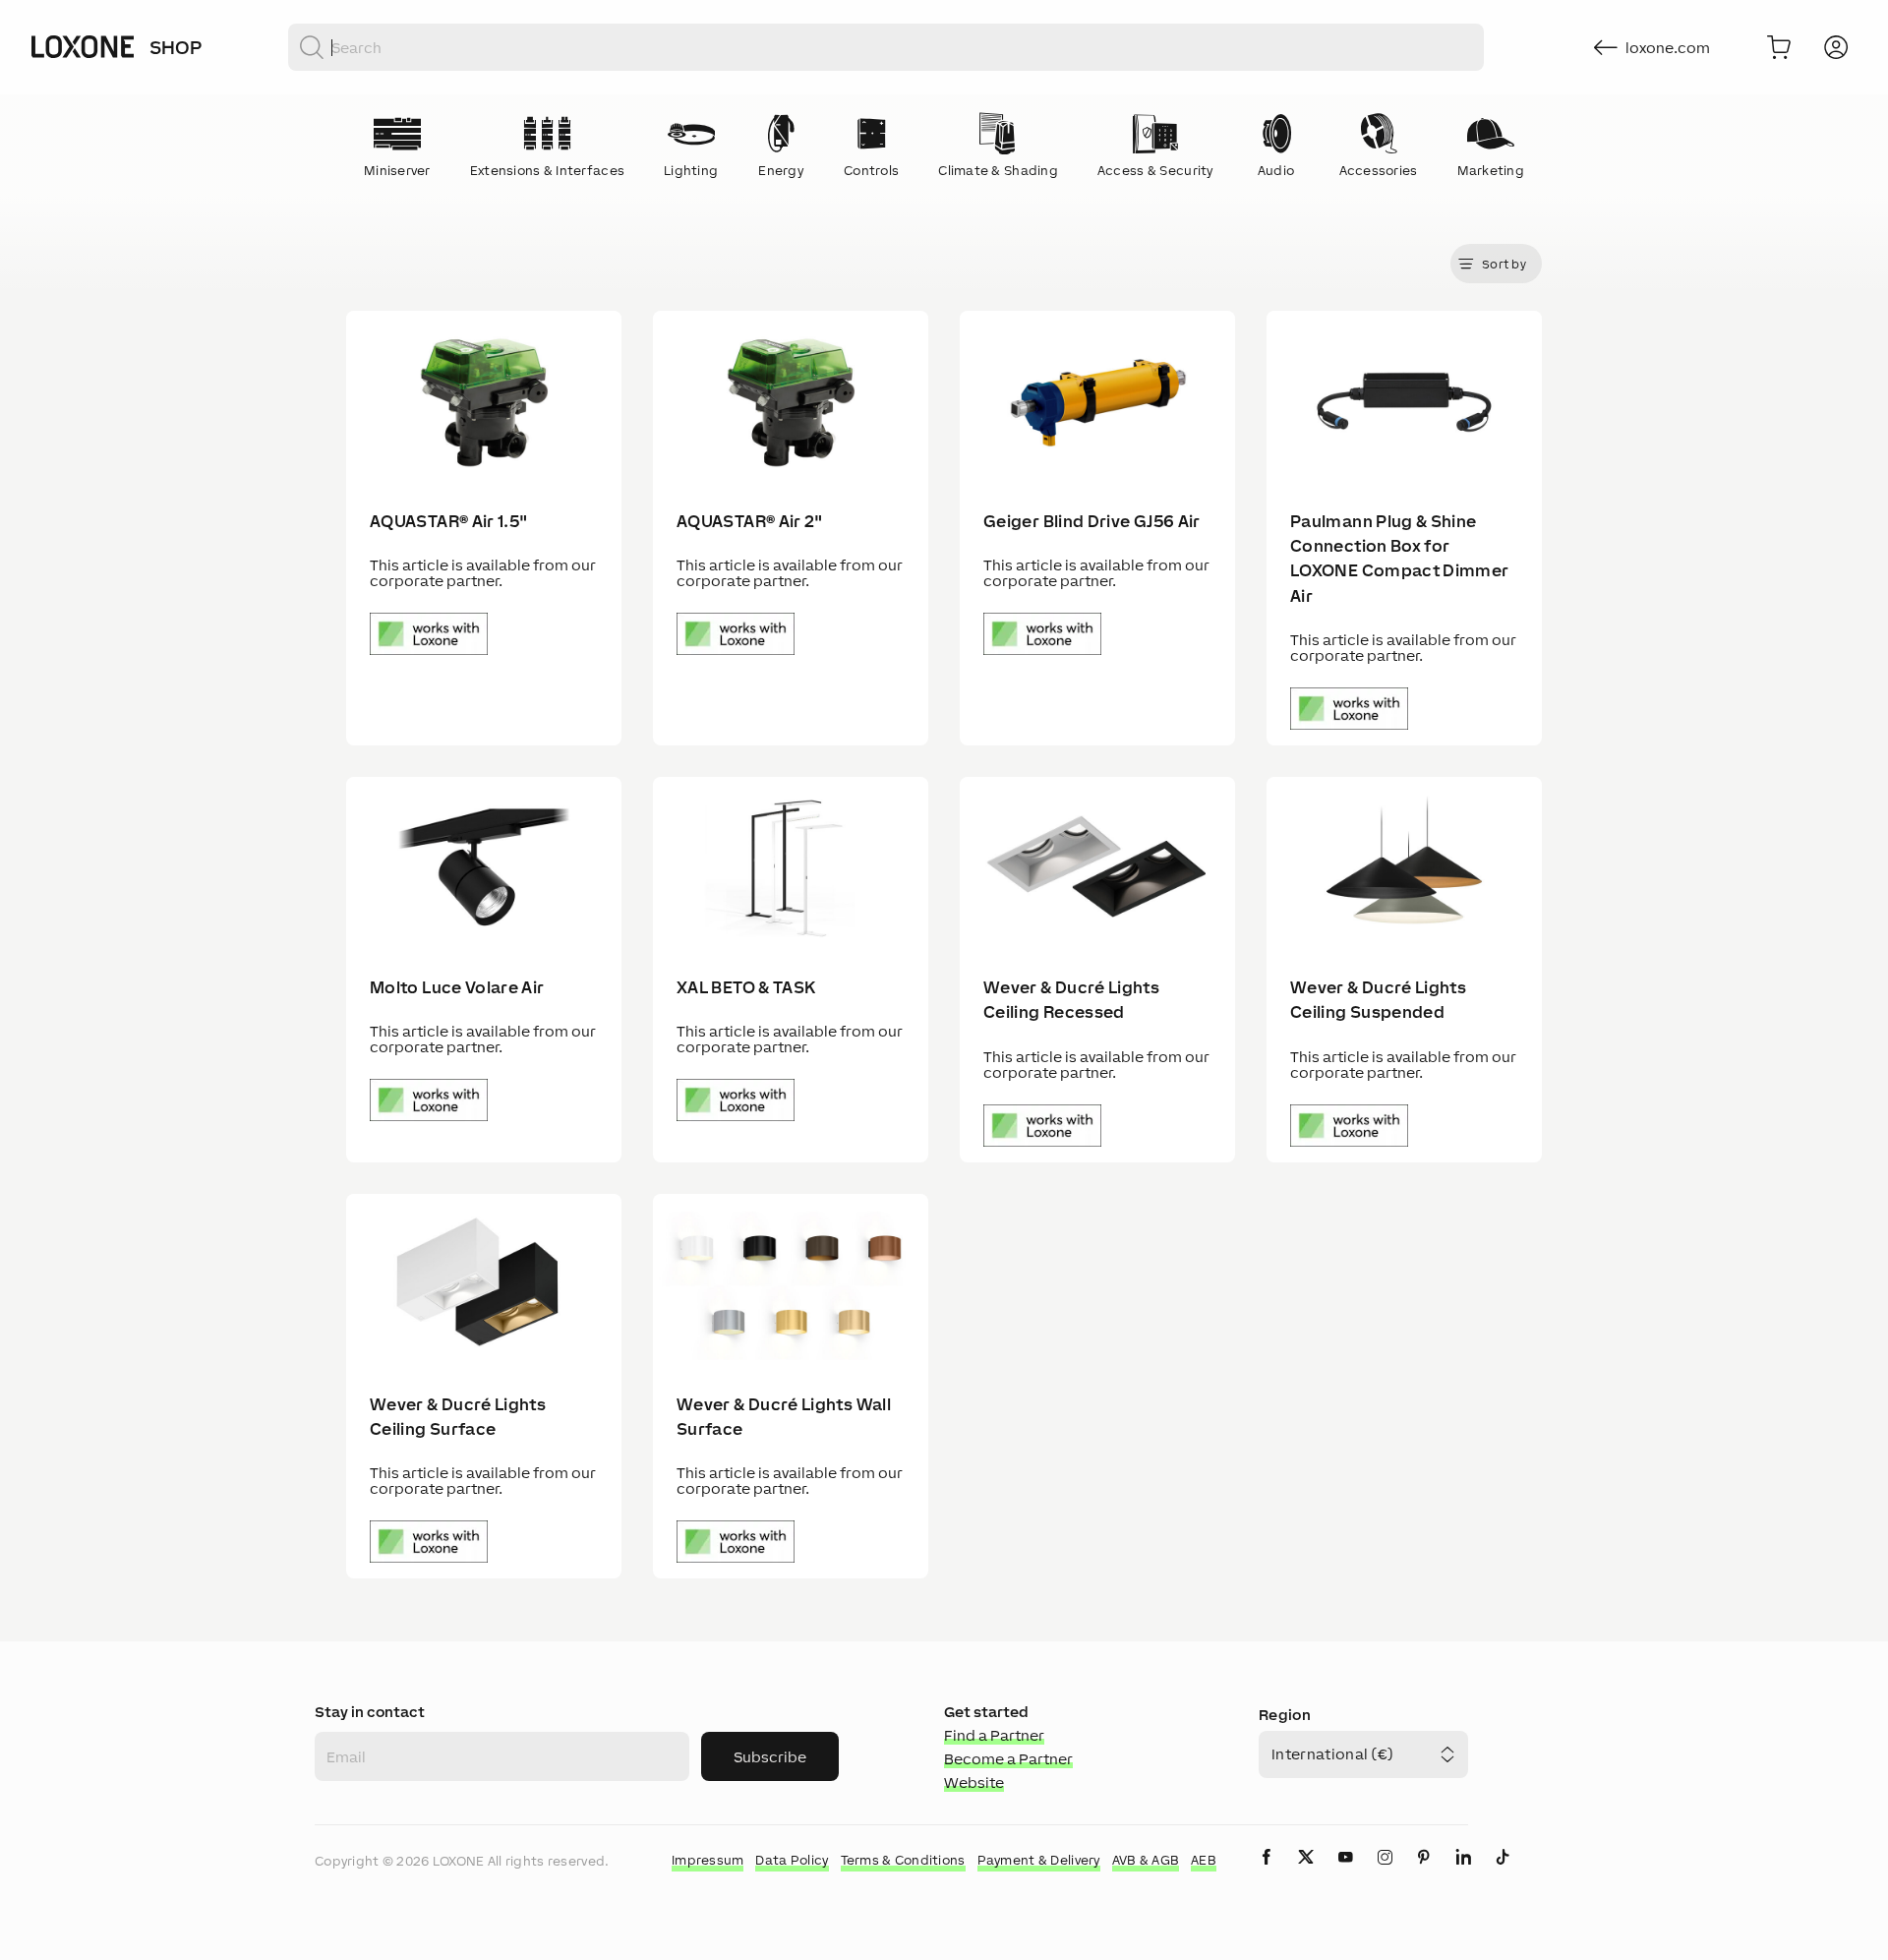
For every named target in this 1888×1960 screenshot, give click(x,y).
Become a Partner (1008, 1759)
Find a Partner (994, 1735)
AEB (1204, 1860)
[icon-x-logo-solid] (1306, 1873)
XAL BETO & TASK (746, 987)
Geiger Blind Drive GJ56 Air (1092, 521)
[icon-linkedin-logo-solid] (1463, 1873)
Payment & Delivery (1039, 1860)
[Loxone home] (83, 47)
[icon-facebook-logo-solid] (1267, 1873)
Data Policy (792, 1860)
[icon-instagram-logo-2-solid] (1385, 1873)
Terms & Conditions (903, 1860)
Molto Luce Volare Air (457, 987)
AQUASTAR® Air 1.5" (448, 521)
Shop (176, 47)
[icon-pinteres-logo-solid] (1424, 1873)
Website (974, 1782)
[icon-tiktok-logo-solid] (1503, 1873)
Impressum (708, 1860)
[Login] (1836, 47)
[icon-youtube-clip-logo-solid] (1345, 1873)
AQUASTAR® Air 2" (750, 521)
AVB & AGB (1146, 1860)
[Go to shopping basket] (1779, 47)
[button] (1496, 264)
